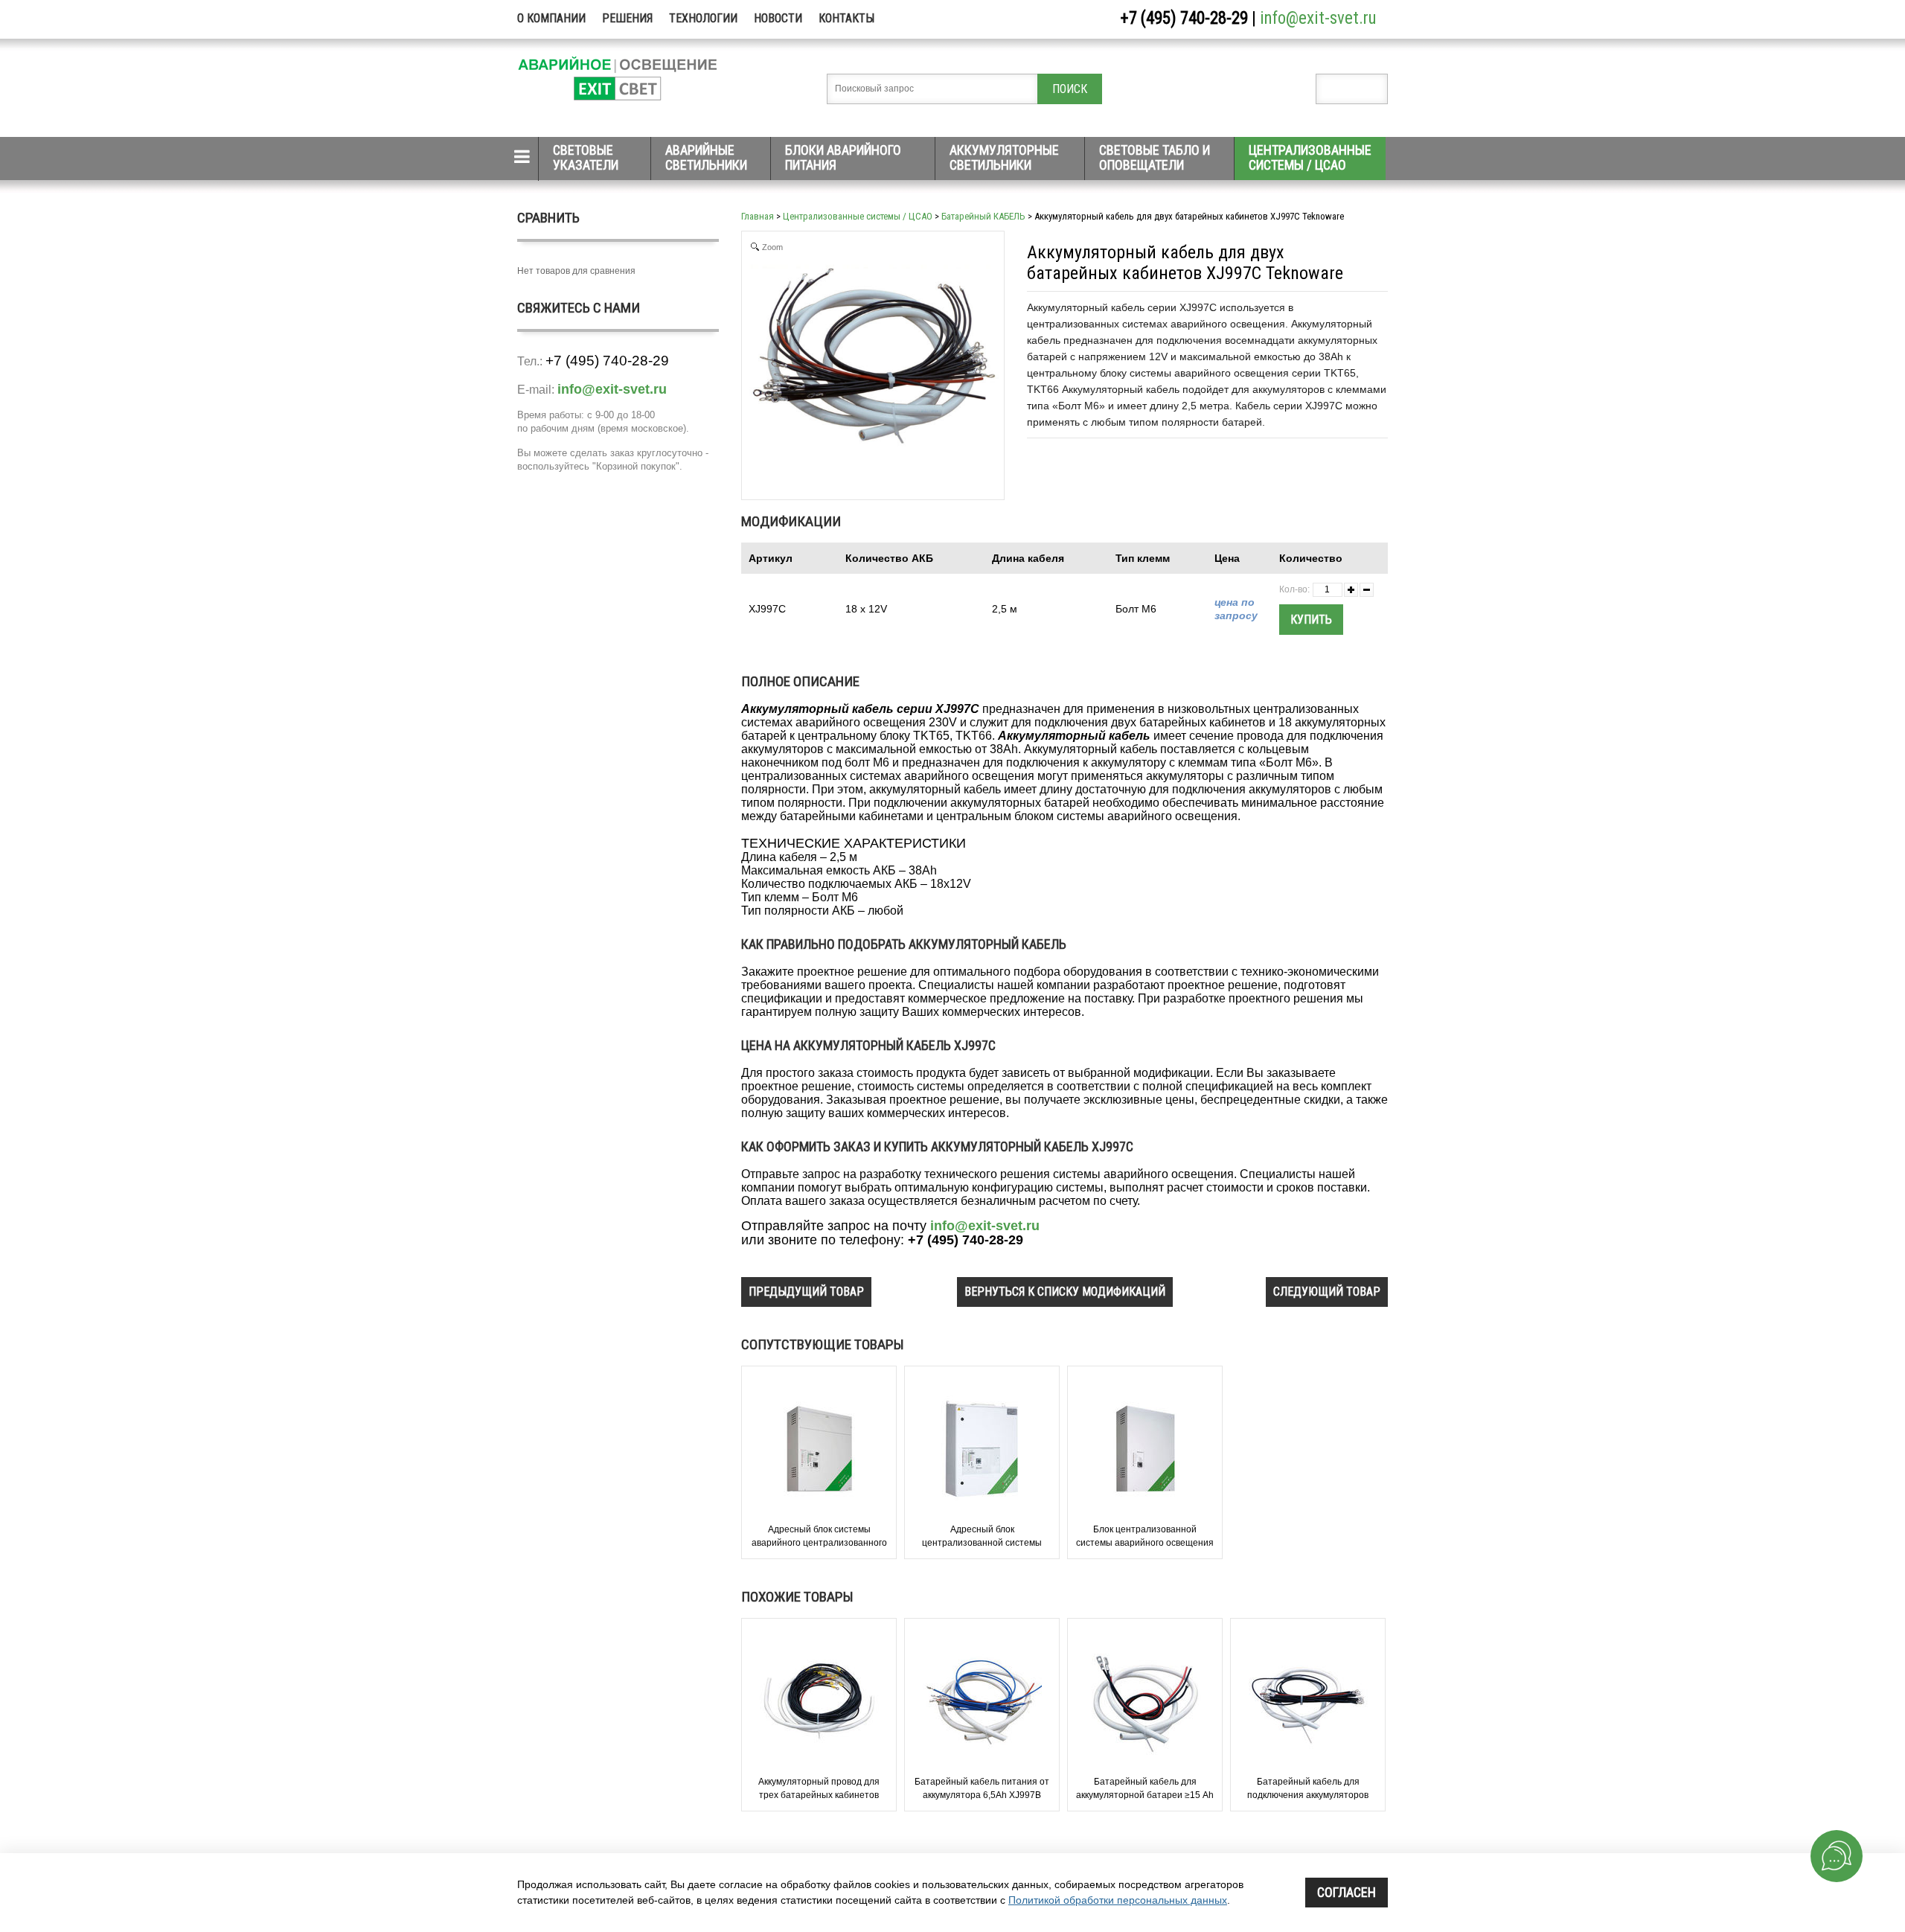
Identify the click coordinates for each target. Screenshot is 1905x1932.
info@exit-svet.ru (1318, 18)
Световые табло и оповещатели (1155, 157)
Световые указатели (586, 157)
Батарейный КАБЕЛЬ (983, 216)
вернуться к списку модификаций (1065, 1292)
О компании (551, 18)
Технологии (703, 18)
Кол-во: (1294, 589)
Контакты (846, 18)
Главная (758, 216)
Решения (627, 18)
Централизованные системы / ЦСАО (1310, 157)
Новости (778, 18)
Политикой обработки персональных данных (1118, 1900)
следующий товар (1327, 1292)
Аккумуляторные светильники (1004, 157)
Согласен (1347, 1892)
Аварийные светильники (706, 157)
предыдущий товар (806, 1292)
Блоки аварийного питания (843, 157)
